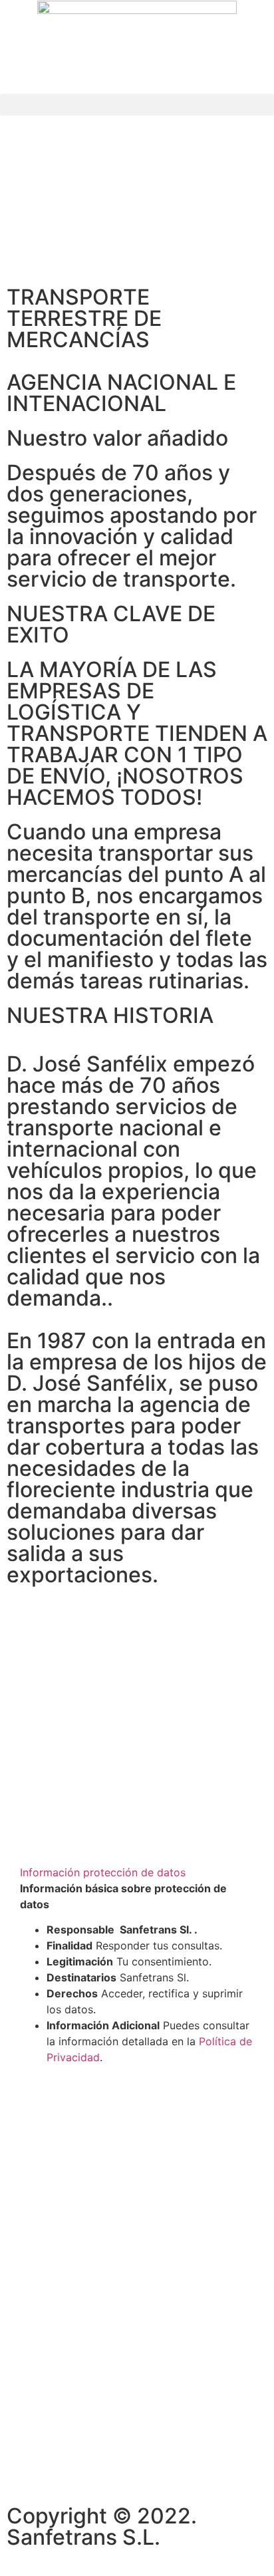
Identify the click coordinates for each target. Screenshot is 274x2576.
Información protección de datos (103, 1872)
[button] (137, 105)
